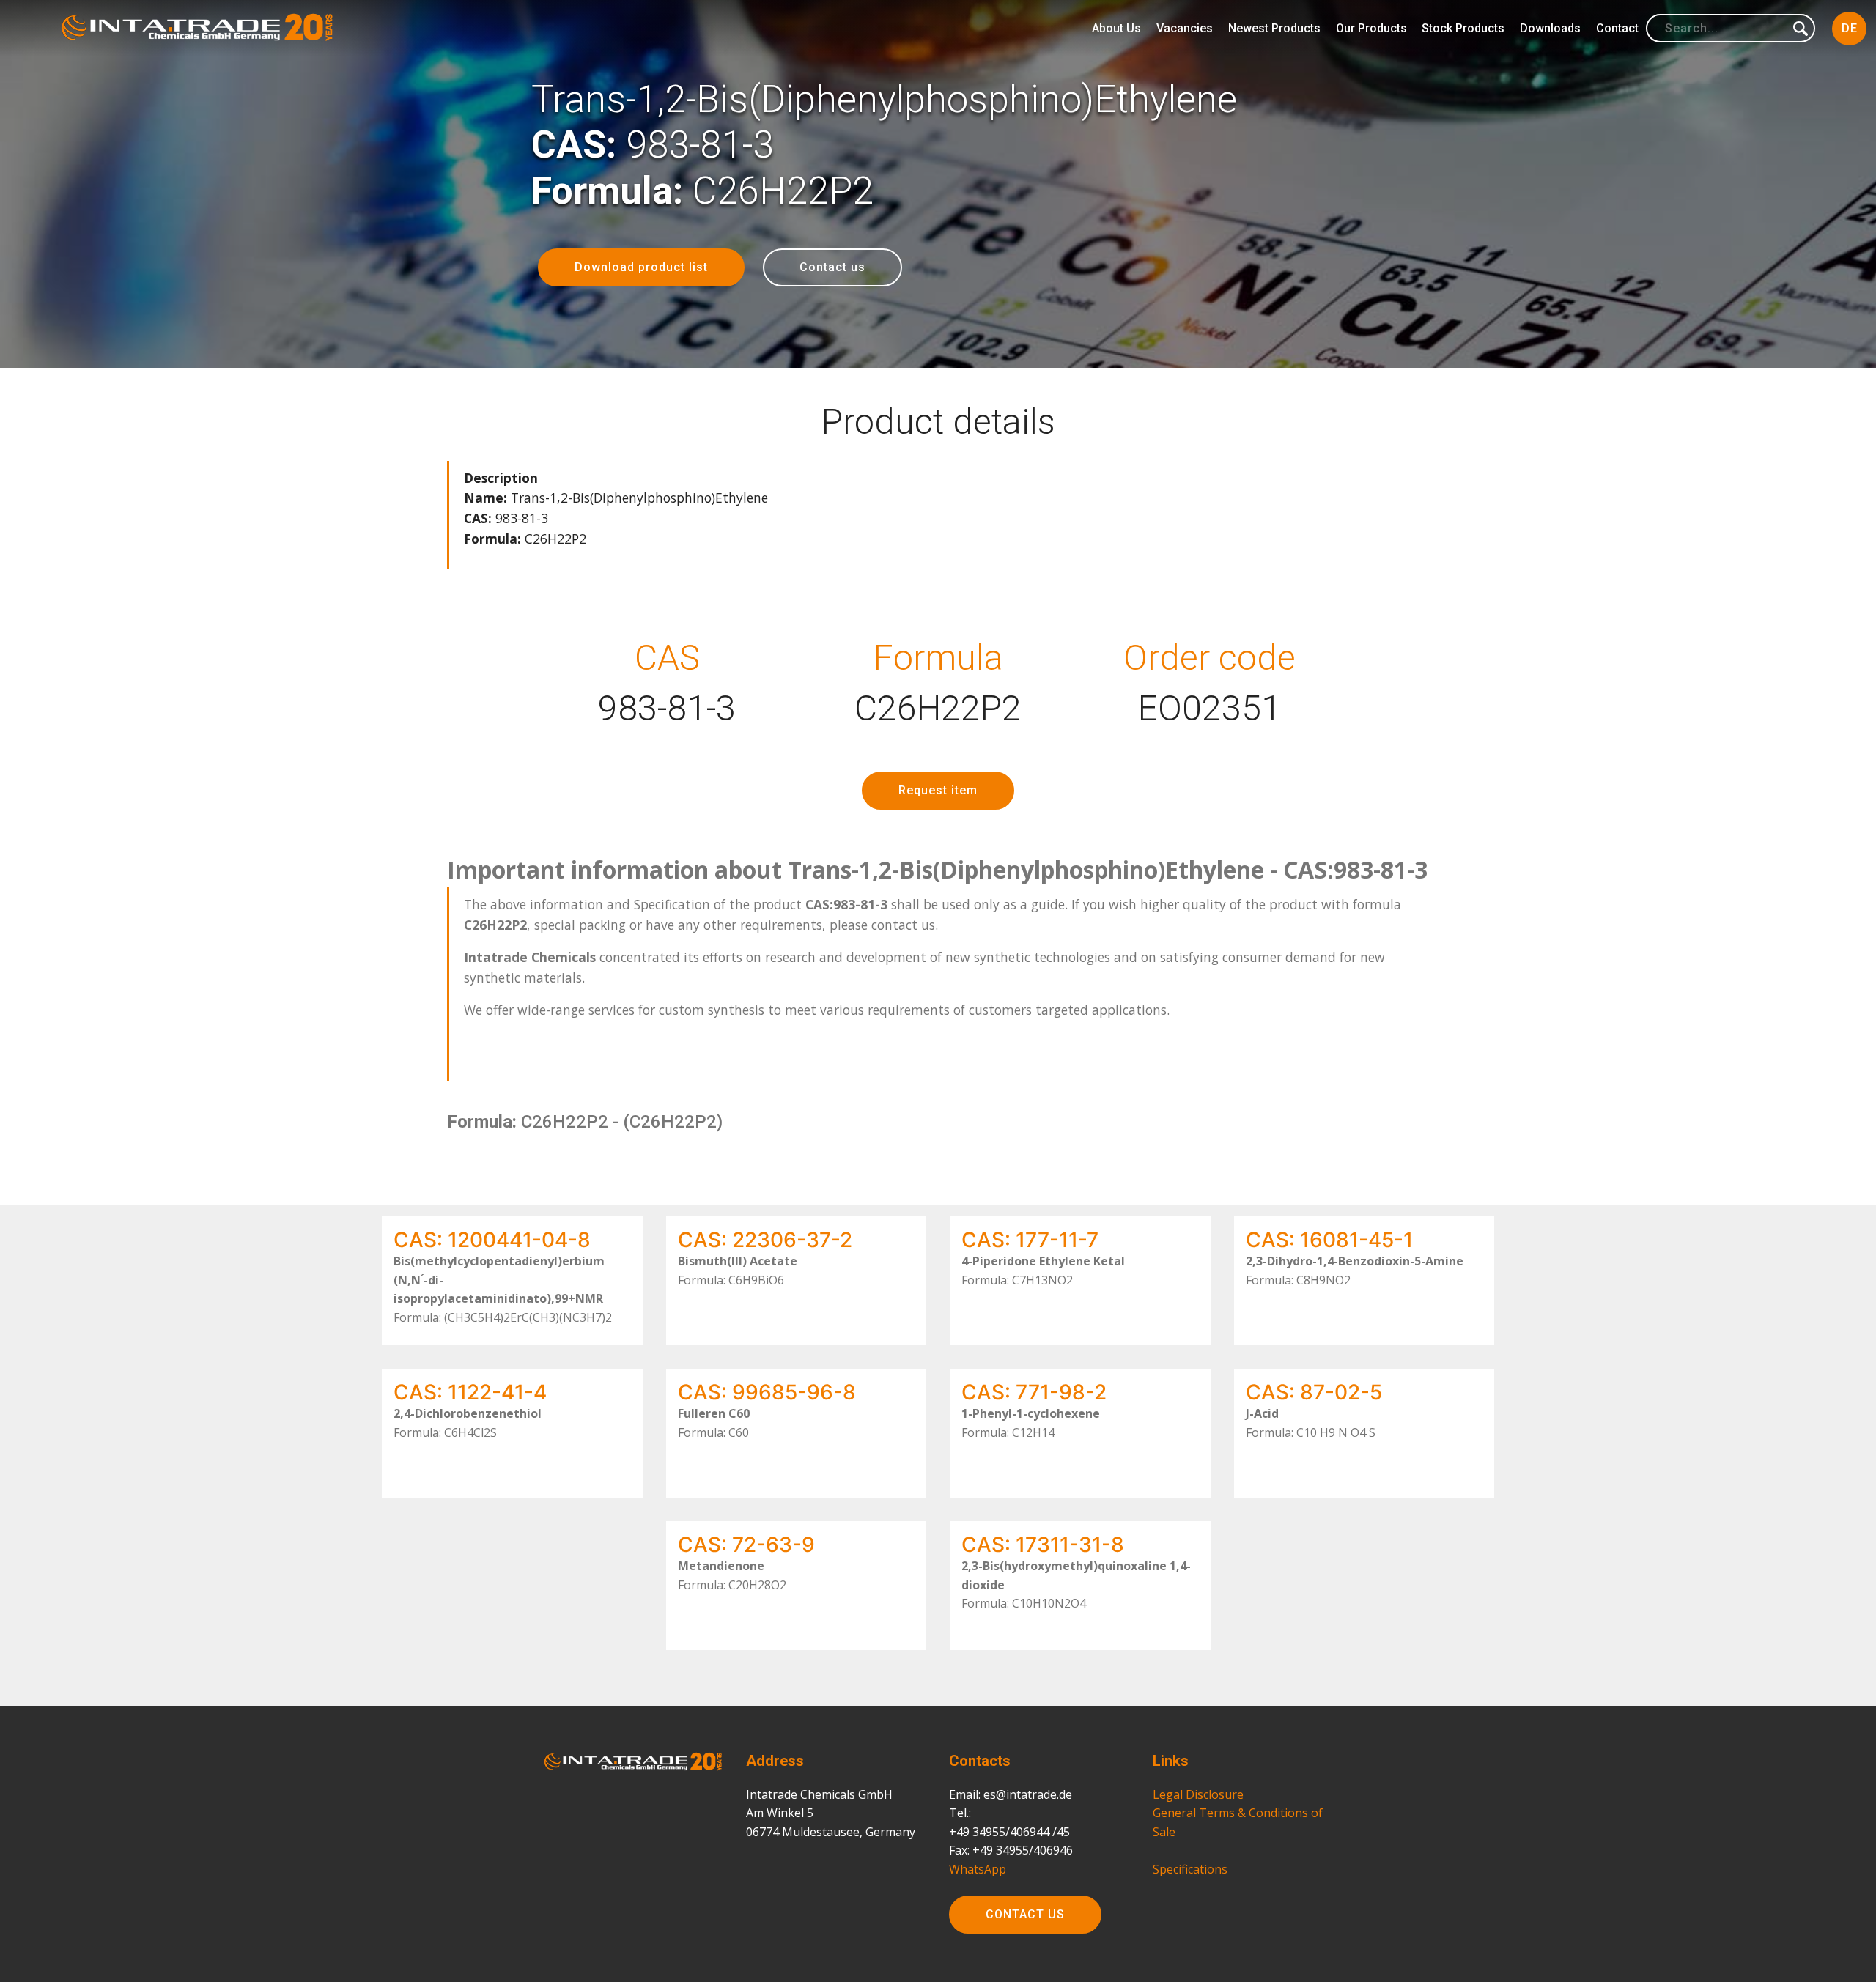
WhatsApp (978, 1869)
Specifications (1190, 1869)
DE (1850, 28)
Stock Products (1463, 28)
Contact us (832, 267)
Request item (938, 790)
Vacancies (1185, 28)
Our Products (1371, 28)
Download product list (641, 267)
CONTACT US (1025, 1914)
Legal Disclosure (1198, 1794)
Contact (1617, 28)
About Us (1116, 28)
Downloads (1550, 28)
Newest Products (1274, 28)
